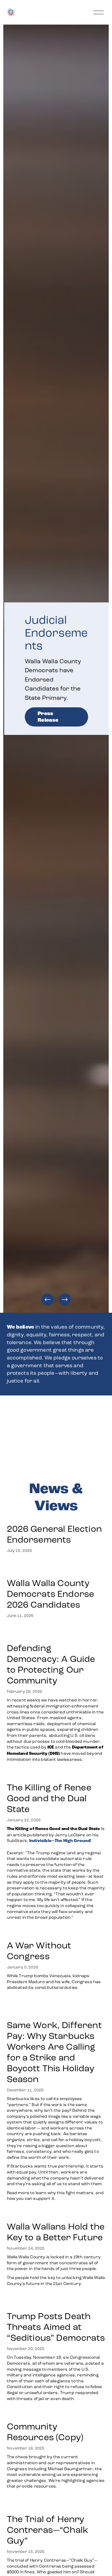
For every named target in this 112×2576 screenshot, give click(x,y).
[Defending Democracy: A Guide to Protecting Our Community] (56, 1633)
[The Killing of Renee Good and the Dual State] (56, 1775)
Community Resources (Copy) (45, 2432)
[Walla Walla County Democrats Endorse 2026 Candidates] (56, 1568)
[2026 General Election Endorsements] (56, 1517)
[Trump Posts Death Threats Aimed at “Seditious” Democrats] (56, 2301)
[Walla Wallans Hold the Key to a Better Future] (56, 2214)
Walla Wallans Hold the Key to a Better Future (56, 2232)
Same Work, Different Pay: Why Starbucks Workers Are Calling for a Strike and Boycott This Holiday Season (54, 2052)
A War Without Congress (39, 1951)
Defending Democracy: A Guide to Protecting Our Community (51, 1664)
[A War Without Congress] (56, 1933)
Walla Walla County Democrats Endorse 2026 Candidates (51, 1594)
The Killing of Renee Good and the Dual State (49, 1798)
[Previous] (47, 1300)
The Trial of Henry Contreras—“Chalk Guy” (48, 2530)
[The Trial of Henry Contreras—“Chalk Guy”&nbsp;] (56, 2504)
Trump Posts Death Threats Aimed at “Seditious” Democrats (56, 2327)
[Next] (65, 1300)
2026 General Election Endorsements (54, 1534)
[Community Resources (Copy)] (56, 2414)
